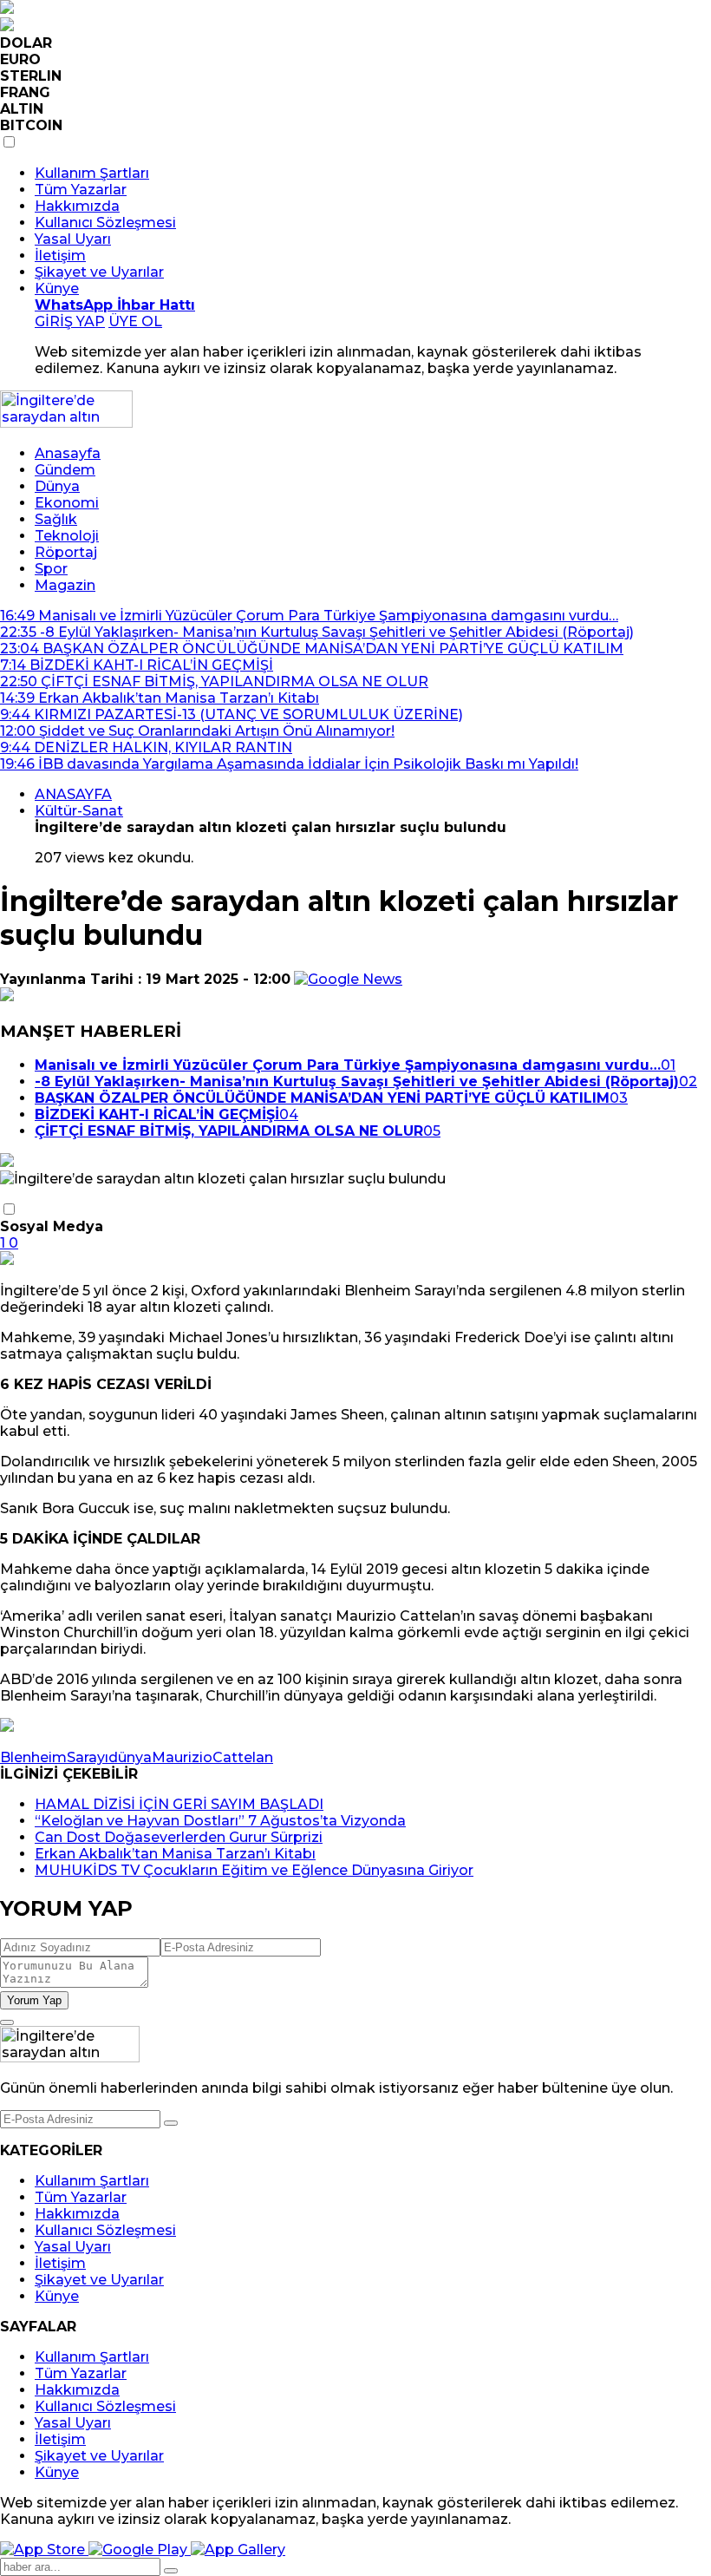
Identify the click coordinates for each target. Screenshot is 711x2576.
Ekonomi (67, 503)
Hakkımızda (77, 206)
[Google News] (348, 979)
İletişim (60, 256)
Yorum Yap (34, 2000)
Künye (57, 288)
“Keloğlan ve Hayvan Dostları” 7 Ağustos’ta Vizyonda (220, 1821)
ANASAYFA (73, 794)
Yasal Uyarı (73, 239)
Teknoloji (67, 536)
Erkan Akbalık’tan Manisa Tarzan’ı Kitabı (175, 1854)
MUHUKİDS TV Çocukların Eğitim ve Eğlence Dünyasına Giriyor (254, 1870)
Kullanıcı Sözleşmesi (105, 223)
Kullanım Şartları (92, 173)
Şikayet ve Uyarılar (99, 272)
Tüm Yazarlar (81, 190)
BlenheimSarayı (54, 1757)
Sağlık (56, 519)
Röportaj (66, 552)
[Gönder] (171, 2123)
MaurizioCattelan (212, 1757)
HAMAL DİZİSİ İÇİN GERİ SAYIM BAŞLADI (179, 1804)
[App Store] (44, 2550)
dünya (130, 1757)
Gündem (65, 470)
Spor (51, 569)
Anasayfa (68, 453)
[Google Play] (140, 2550)
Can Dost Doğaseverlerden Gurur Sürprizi (179, 1837)
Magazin (65, 585)
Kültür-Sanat (79, 811)
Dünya (57, 486)
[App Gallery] (238, 2550)
